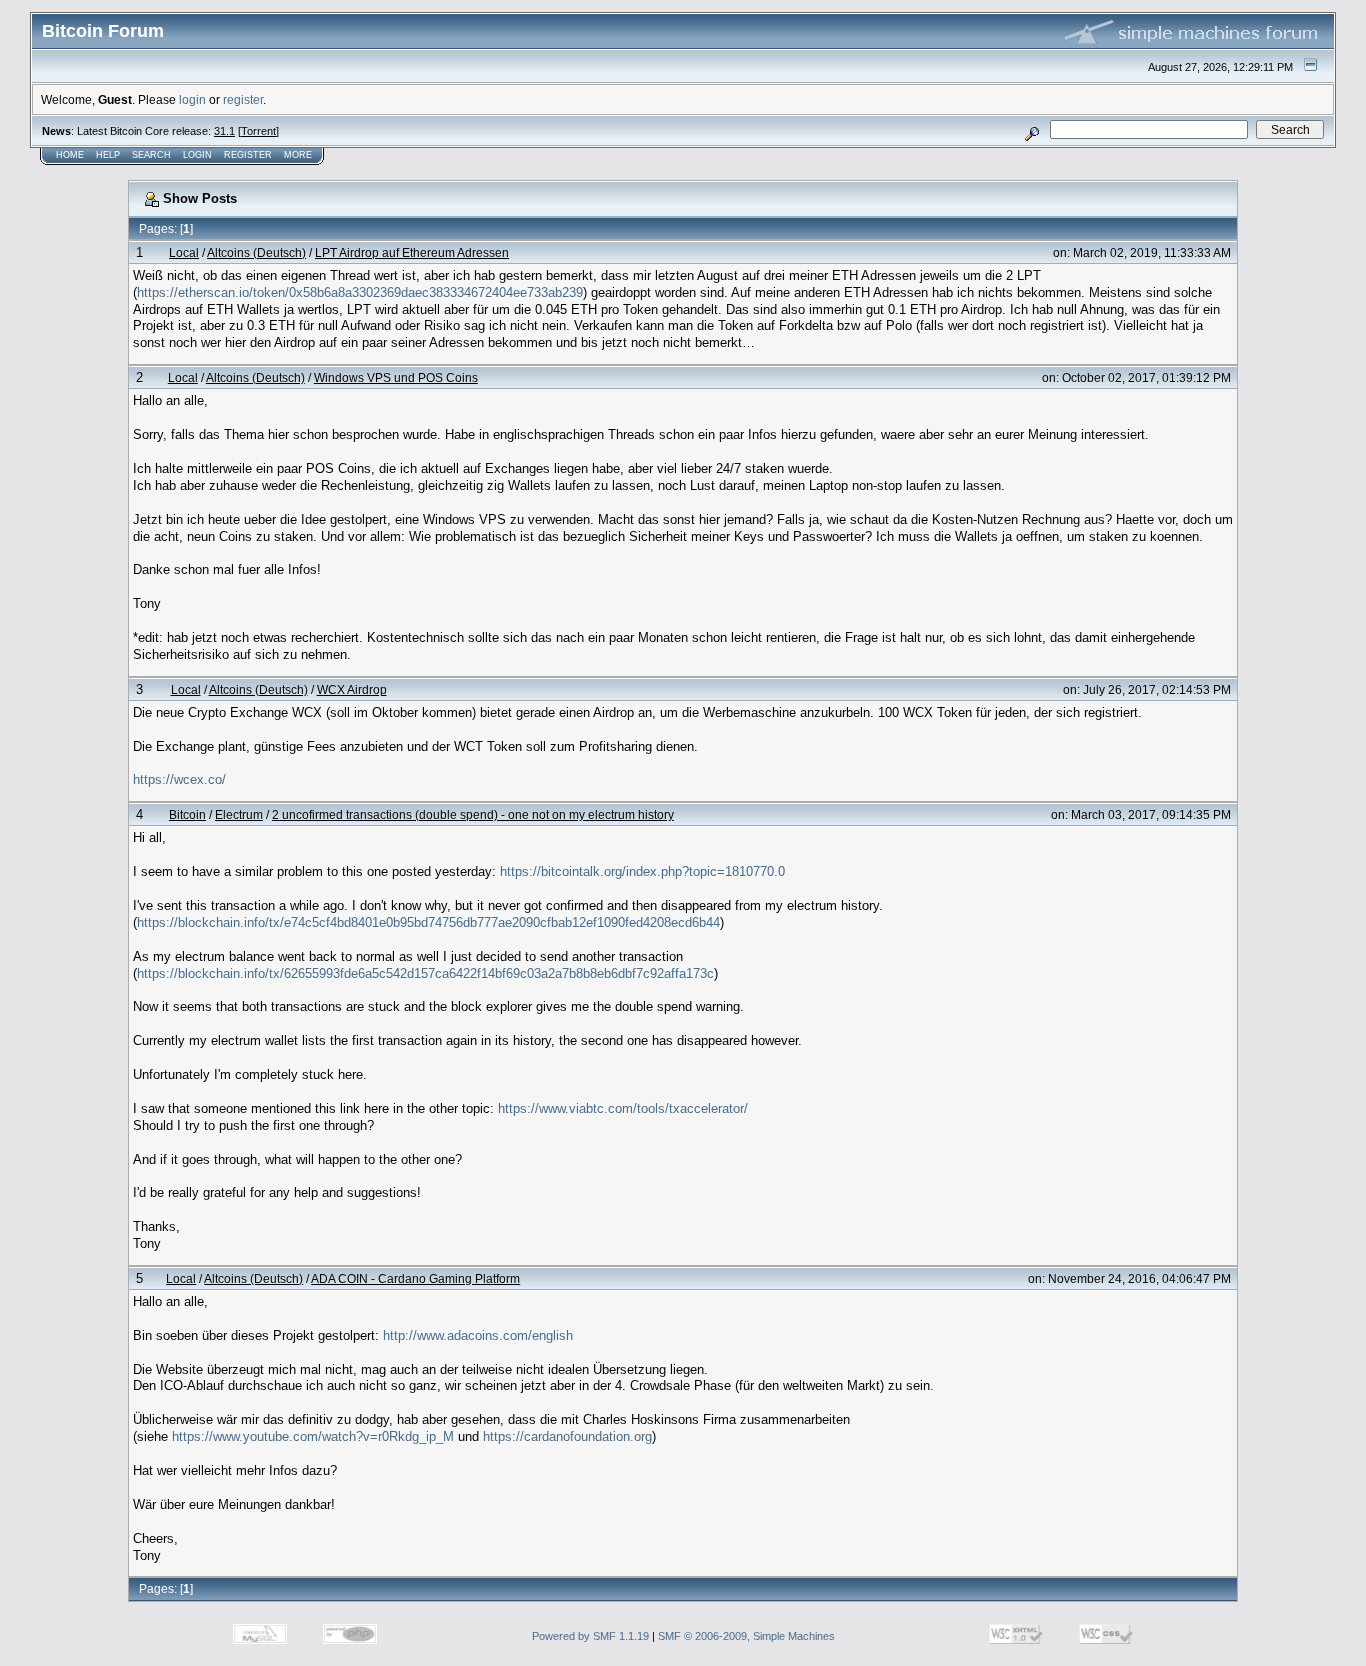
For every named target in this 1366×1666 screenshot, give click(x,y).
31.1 (224, 131)
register (243, 99)
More (298, 155)
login (192, 99)
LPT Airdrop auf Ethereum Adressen (412, 252)
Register (248, 155)
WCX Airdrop (352, 689)
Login (197, 155)
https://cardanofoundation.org (567, 1436)
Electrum (239, 814)
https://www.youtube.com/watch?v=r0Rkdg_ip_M (313, 1436)
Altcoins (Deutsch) (256, 252)
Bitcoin (187, 814)
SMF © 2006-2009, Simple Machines (746, 1636)
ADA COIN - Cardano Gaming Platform (415, 1278)
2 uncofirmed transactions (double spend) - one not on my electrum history (473, 814)
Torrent (258, 131)
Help (108, 155)
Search (151, 155)
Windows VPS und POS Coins (396, 377)
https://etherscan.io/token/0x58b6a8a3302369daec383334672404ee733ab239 (360, 292)
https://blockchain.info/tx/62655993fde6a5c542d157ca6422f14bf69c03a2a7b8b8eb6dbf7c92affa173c (425, 973)
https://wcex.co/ (179, 779)
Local (184, 252)
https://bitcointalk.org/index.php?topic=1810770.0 (642, 871)
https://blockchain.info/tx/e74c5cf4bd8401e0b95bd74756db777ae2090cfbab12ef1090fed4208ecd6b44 (428, 922)
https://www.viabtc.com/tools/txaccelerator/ (623, 1108)
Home (70, 155)
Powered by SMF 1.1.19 (590, 1636)
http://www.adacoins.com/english (478, 1335)
